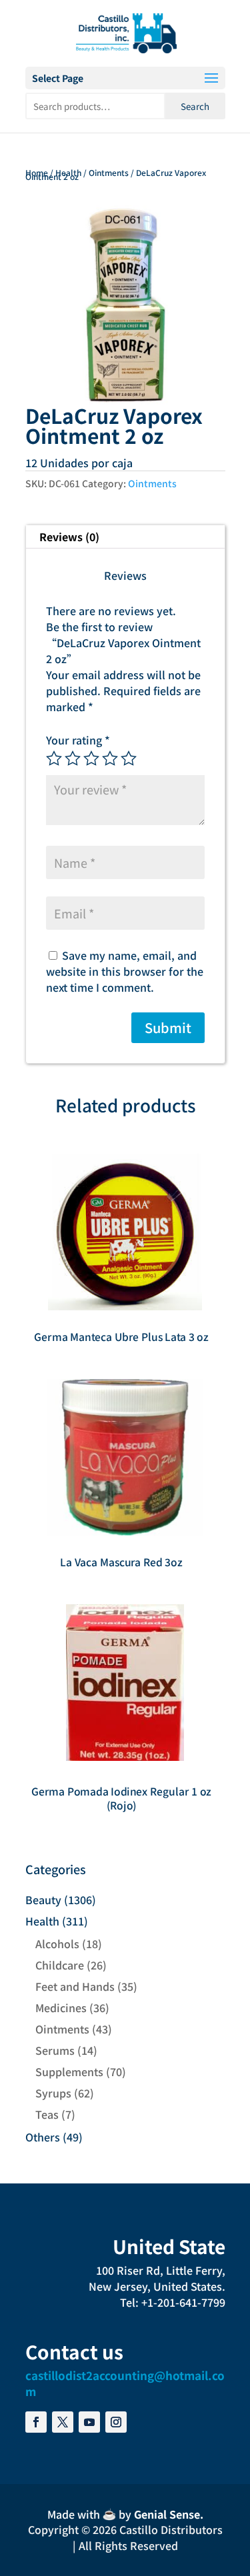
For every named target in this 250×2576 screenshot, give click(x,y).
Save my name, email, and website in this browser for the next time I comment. (125, 971)
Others (43, 2137)
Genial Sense (167, 2514)
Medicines (61, 2007)
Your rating (78, 740)
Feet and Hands (75, 1986)
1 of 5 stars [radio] (54, 758)
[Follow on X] (63, 2422)
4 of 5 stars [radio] (110, 758)
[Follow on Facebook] (36, 2422)
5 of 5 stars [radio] (129, 758)
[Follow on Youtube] (89, 2422)
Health (68, 172)
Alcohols (57, 1943)
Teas (47, 2114)
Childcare (60, 1965)
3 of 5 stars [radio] (91, 758)
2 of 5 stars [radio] (73, 758)
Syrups (53, 2093)
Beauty (43, 1900)
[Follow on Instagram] (116, 2422)
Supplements (69, 2071)
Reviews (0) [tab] (69, 537)
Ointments (109, 172)
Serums (55, 2050)
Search (195, 106)
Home (37, 172)
